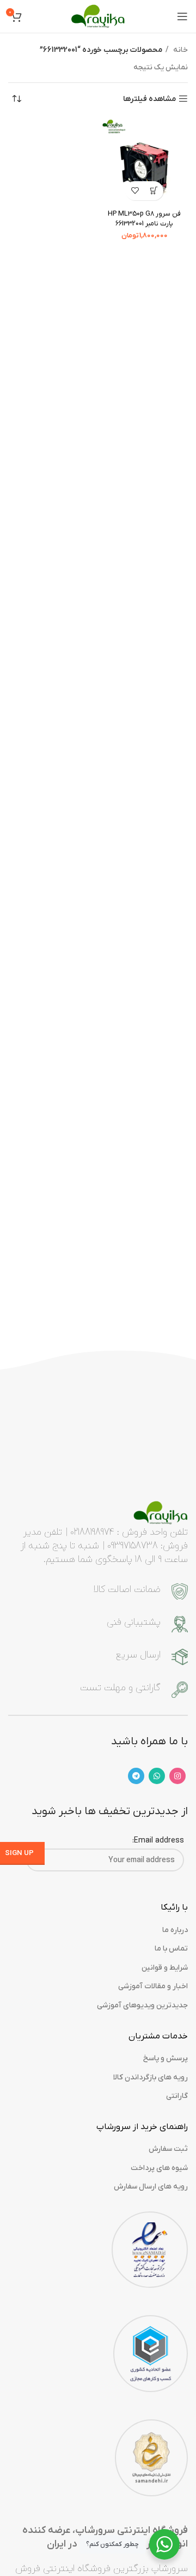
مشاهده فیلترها (149, 99)
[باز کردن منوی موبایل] (182, 16)
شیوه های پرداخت (159, 2168)
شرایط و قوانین (165, 1968)
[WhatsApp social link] (157, 1776)
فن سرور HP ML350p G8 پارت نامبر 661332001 (144, 219)
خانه (180, 50)
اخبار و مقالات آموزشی (153, 1986)
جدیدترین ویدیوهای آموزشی (142, 2005)
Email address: (158, 1841)
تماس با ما (171, 1949)
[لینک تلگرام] (136, 1776)
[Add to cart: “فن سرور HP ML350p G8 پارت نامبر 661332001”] (154, 191)
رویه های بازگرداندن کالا (151, 2077)
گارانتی (177, 2096)
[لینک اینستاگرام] (177, 1776)
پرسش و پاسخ (166, 2058)
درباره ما (175, 1930)
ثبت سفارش (168, 2149)
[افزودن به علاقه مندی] (135, 191)
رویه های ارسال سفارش (151, 2187)
